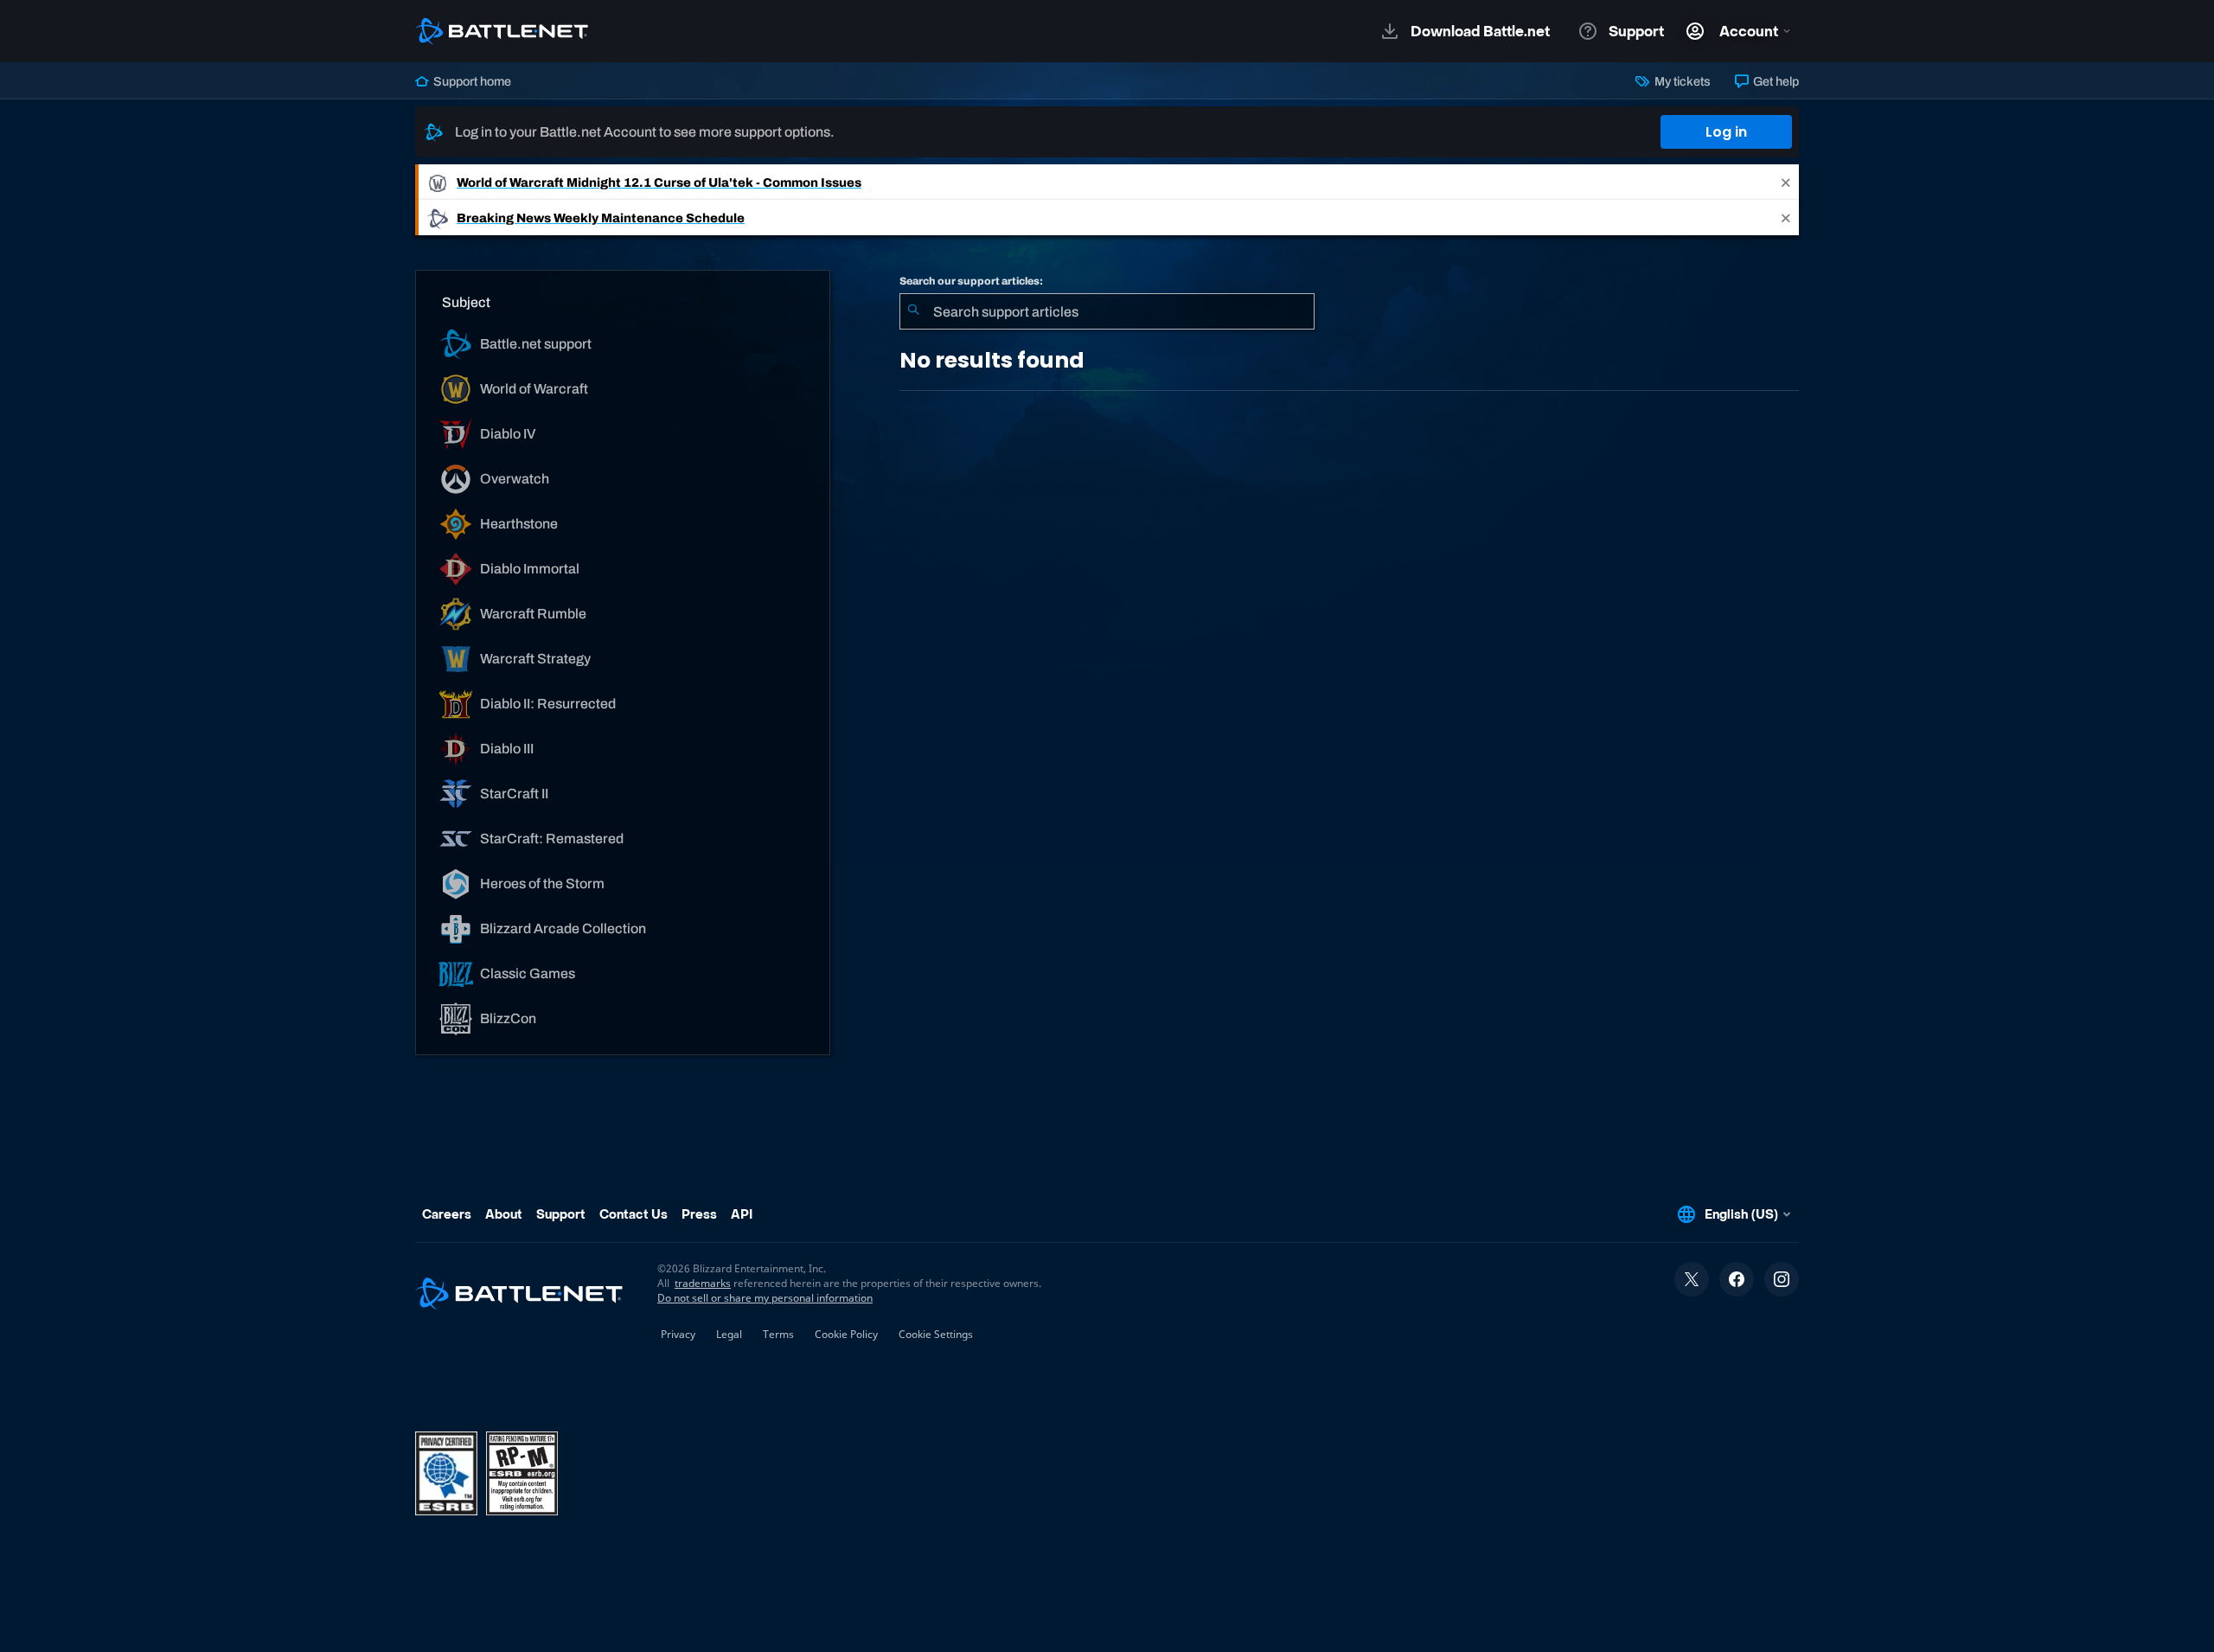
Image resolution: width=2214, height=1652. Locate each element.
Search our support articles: (971, 281)
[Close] (1786, 182)
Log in (1726, 132)
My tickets (1681, 81)
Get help (1775, 81)
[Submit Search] (913, 311)
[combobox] (1107, 311)
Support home (471, 81)
